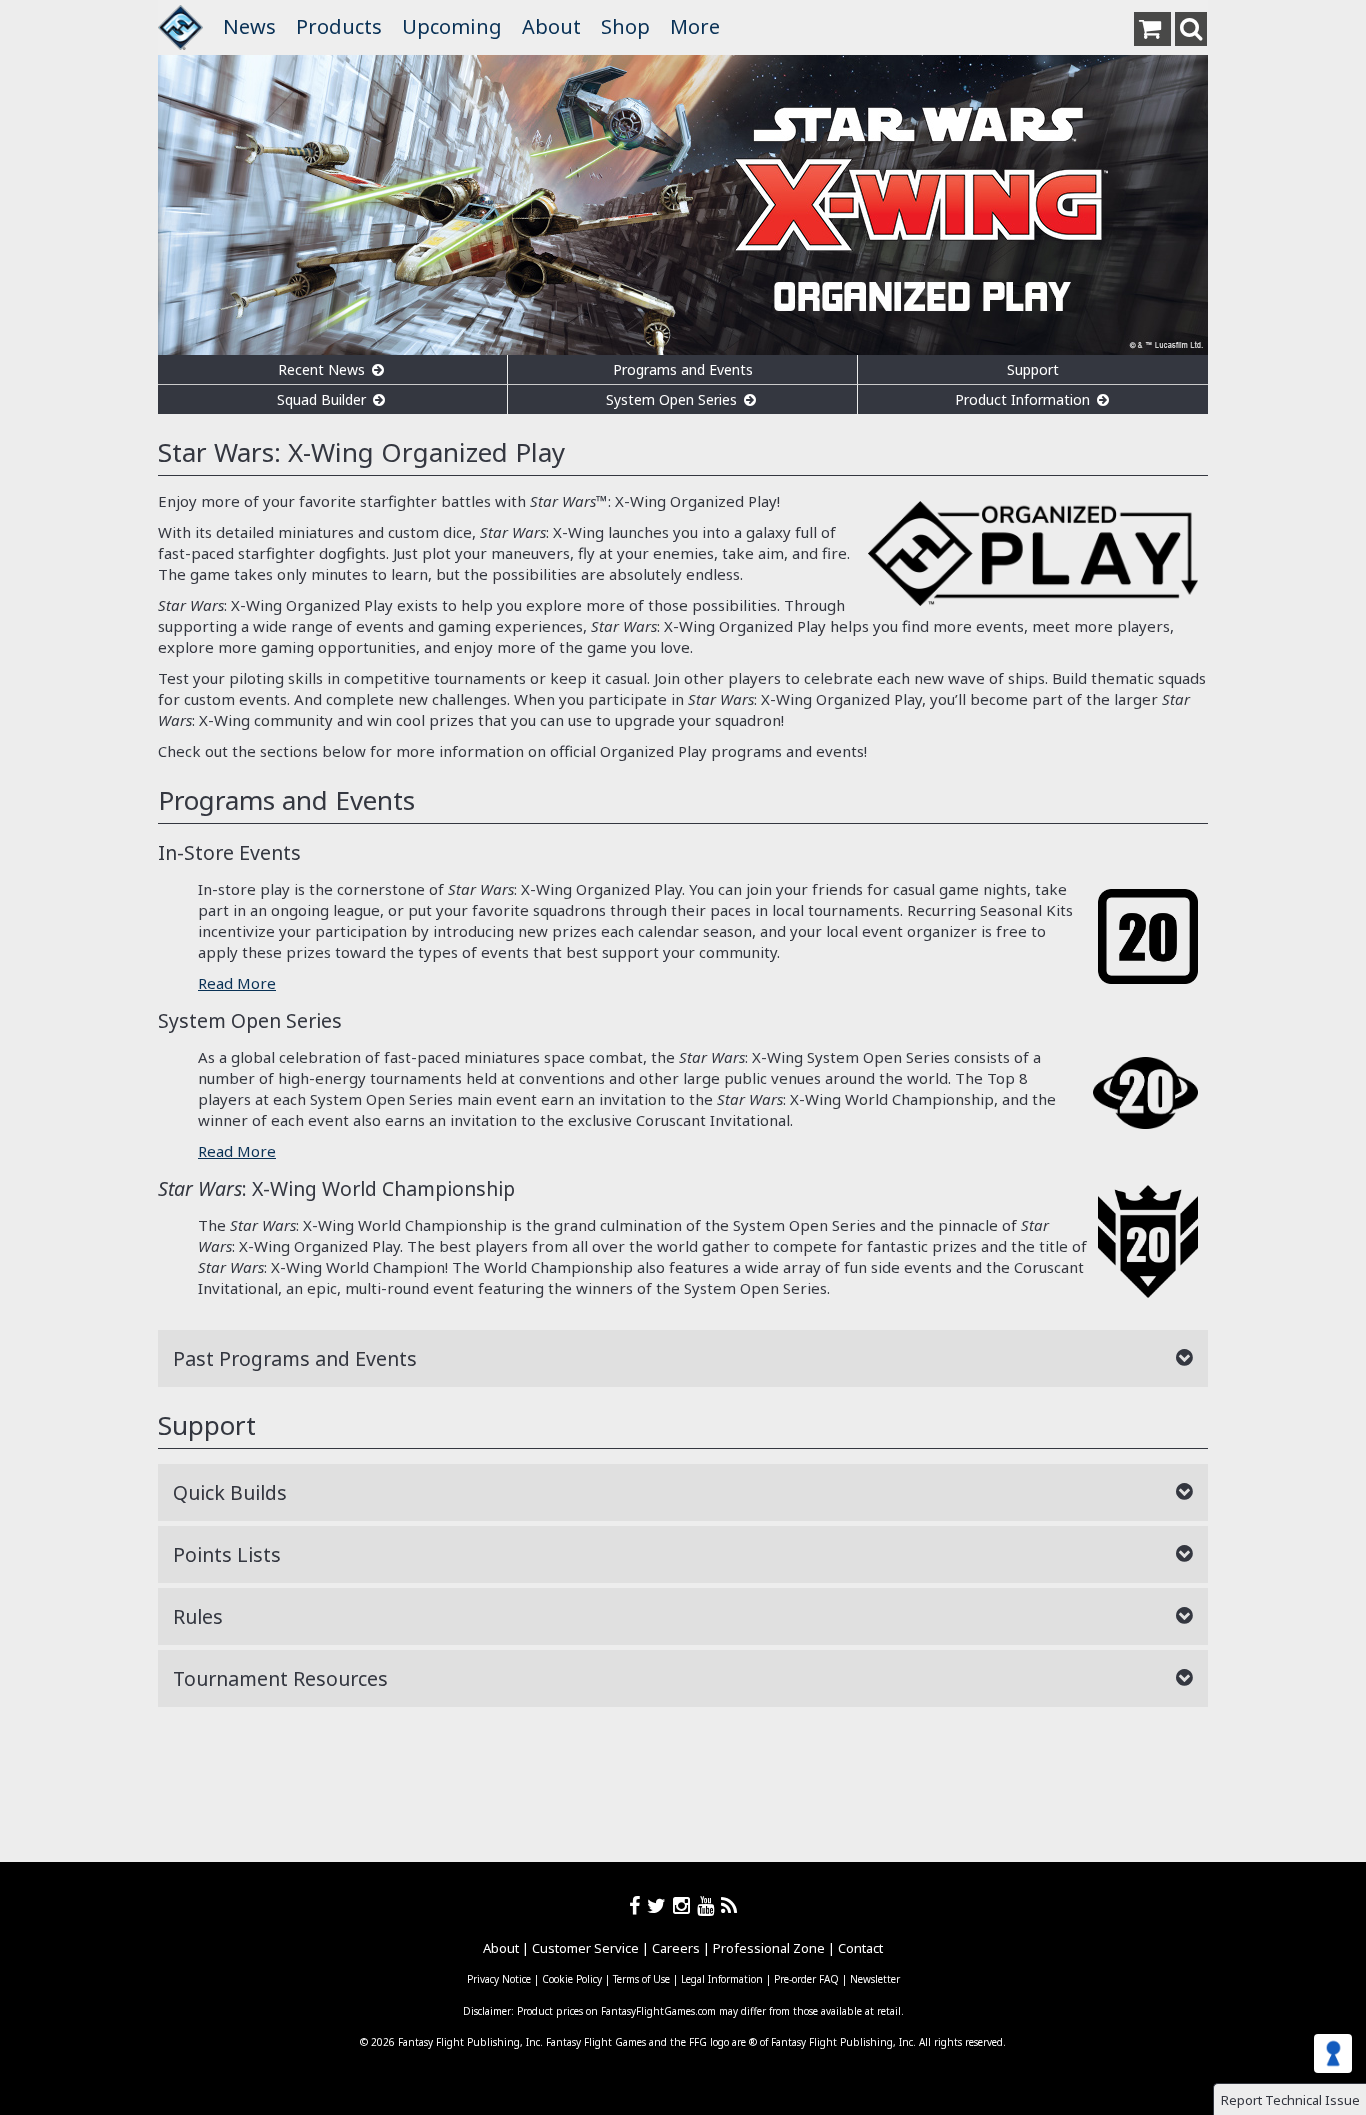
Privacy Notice (499, 1979)
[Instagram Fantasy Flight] (685, 1905)
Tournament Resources (280, 1678)
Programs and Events (683, 369)
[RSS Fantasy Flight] (729, 1905)
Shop (625, 26)
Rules (198, 1616)
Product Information (1024, 399)
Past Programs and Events (295, 1358)
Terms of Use (641, 1979)
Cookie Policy (572, 1979)
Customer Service (585, 1948)
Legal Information (722, 1979)
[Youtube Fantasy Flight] (709, 1905)
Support (1033, 369)
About (551, 26)
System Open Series (673, 399)
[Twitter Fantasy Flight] (660, 1905)
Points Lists (227, 1554)
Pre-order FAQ (806, 1979)
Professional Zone (769, 1948)
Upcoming (452, 26)
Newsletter (875, 1979)
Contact (860, 1948)
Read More (237, 983)
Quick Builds (230, 1492)
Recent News (323, 369)
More (695, 26)
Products (339, 26)
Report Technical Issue (1290, 2100)
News (249, 26)
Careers (676, 1948)
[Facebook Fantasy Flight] (638, 1905)
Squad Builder (323, 399)
